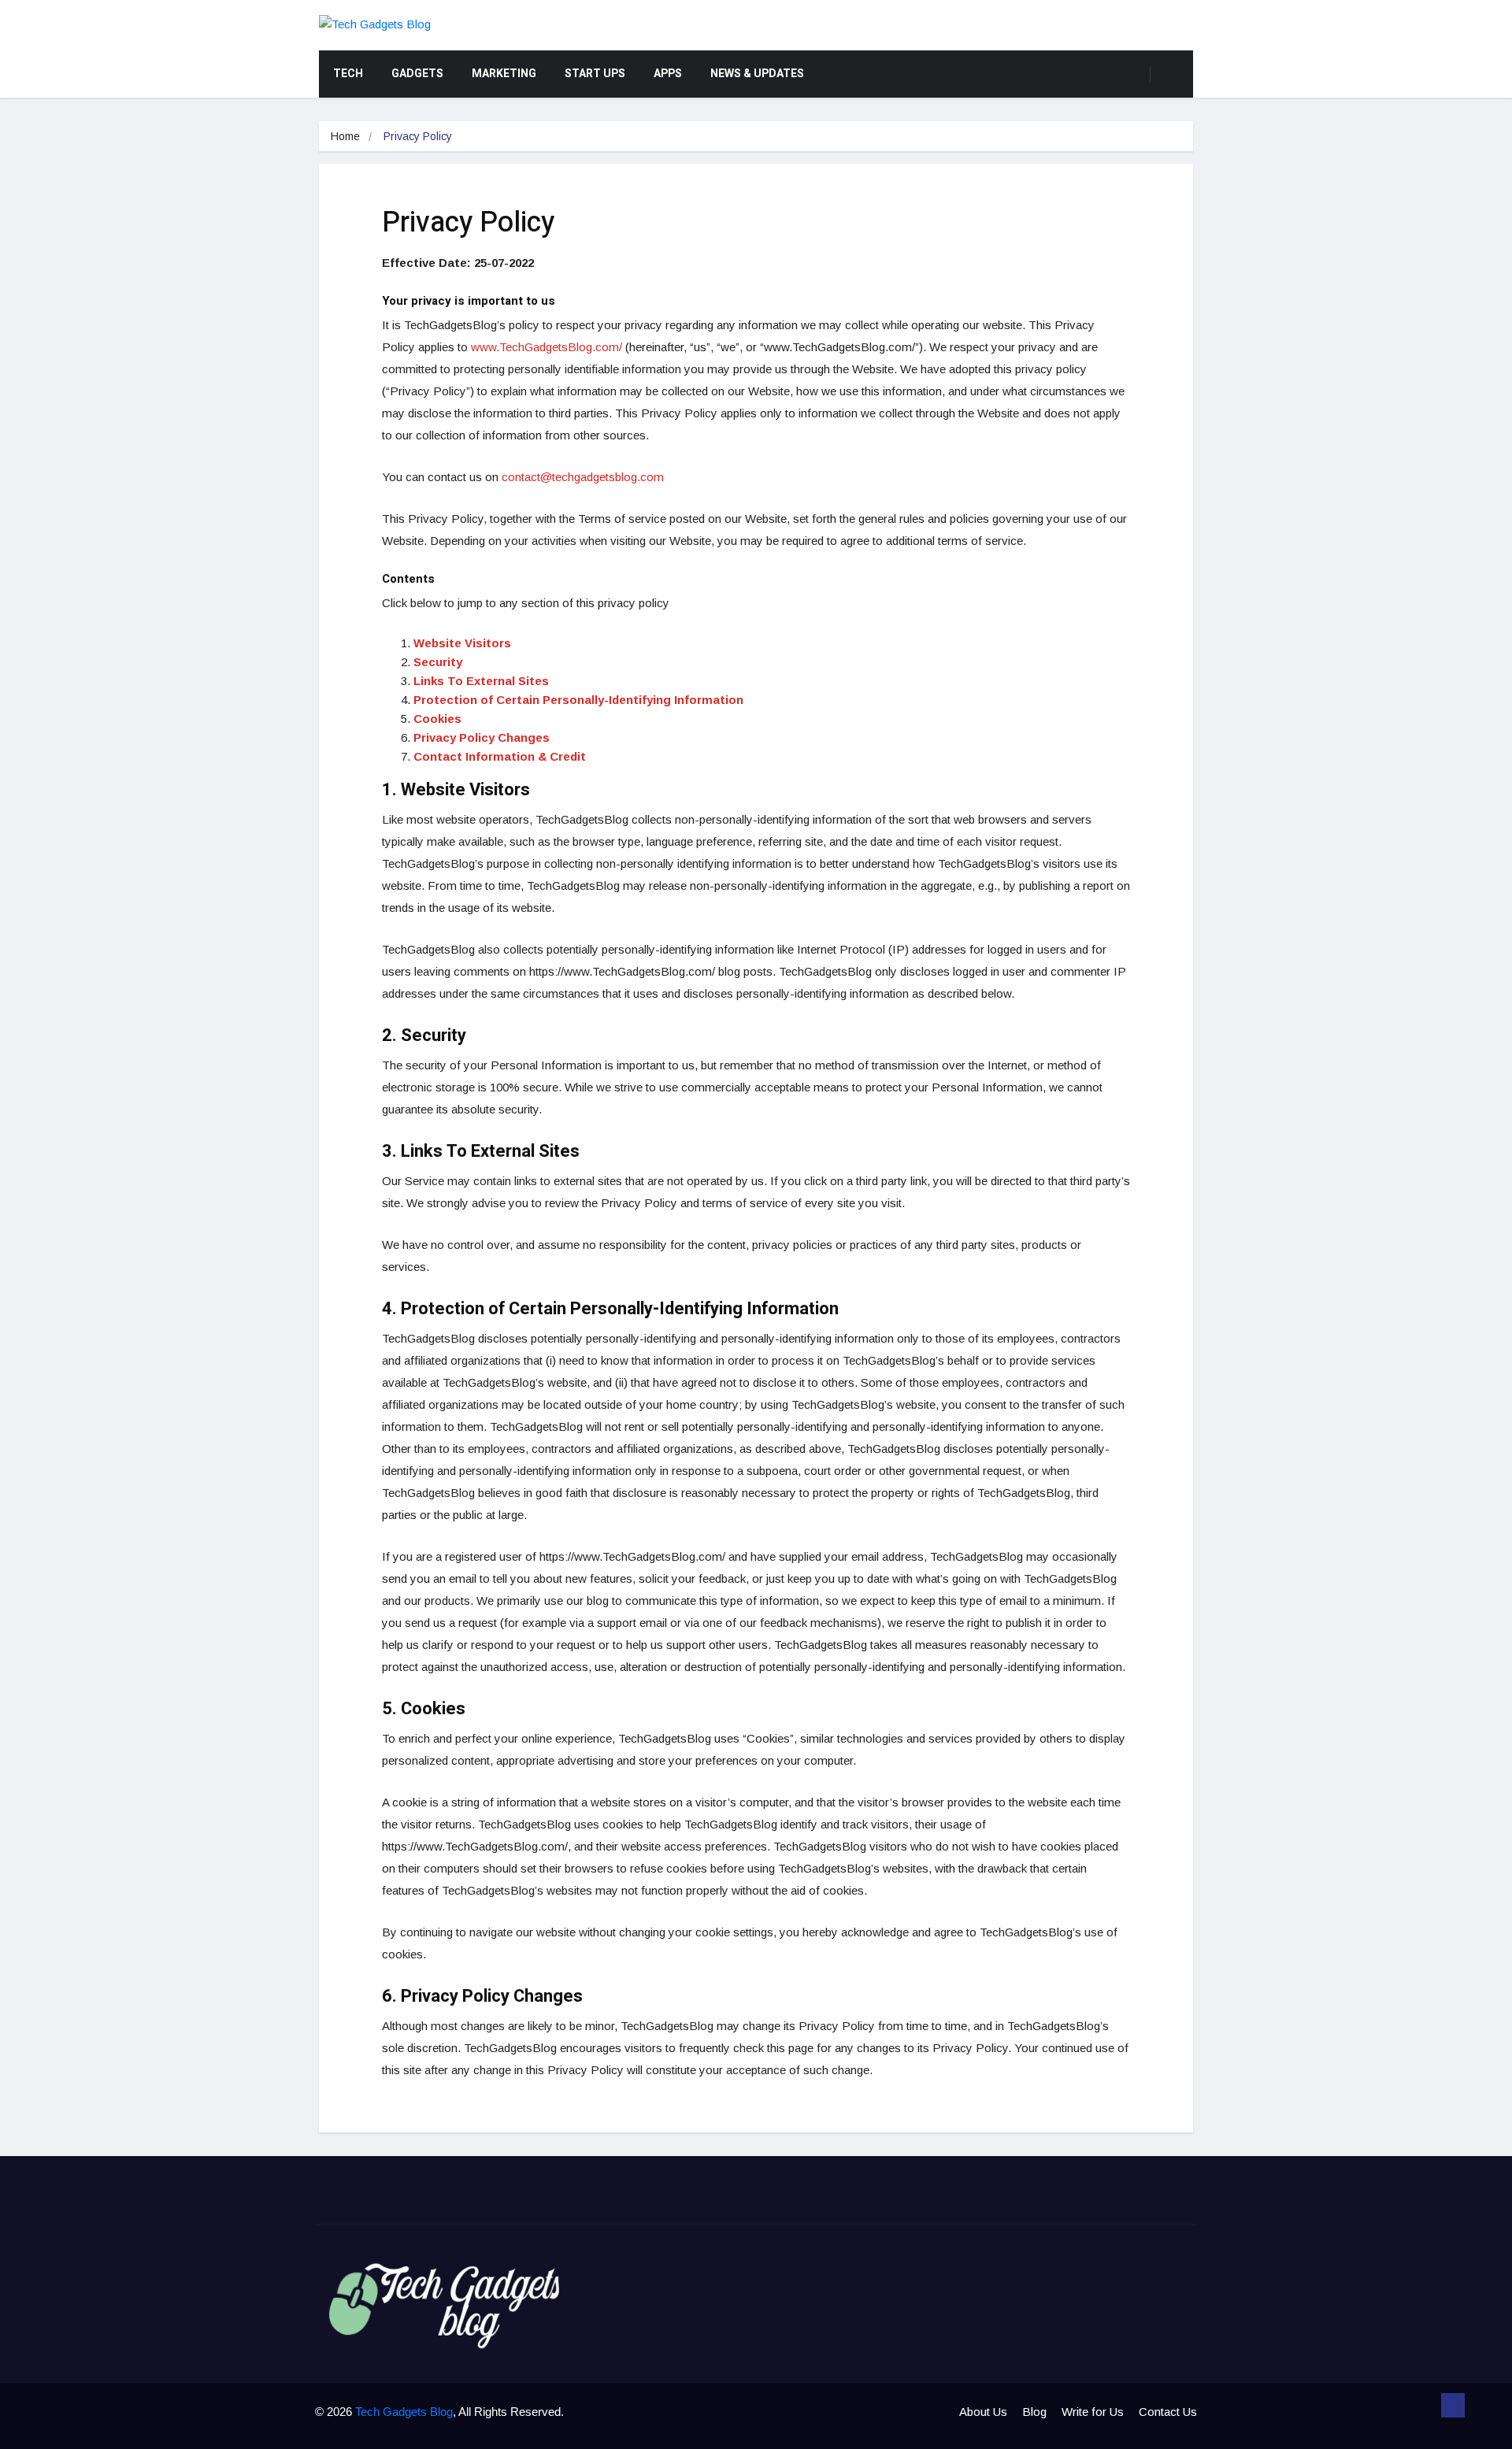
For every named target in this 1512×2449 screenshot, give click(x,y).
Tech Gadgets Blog (404, 2412)
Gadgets (417, 74)
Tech (348, 74)
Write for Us (1093, 2412)
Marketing (504, 74)
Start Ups (595, 74)
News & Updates (757, 74)
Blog (1034, 2412)
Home (345, 136)
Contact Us (1168, 2412)
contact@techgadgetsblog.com (583, 477)
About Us (983, 2412)
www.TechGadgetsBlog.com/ (547, 347)
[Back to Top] (1453, 2406)
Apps (668, 74)
